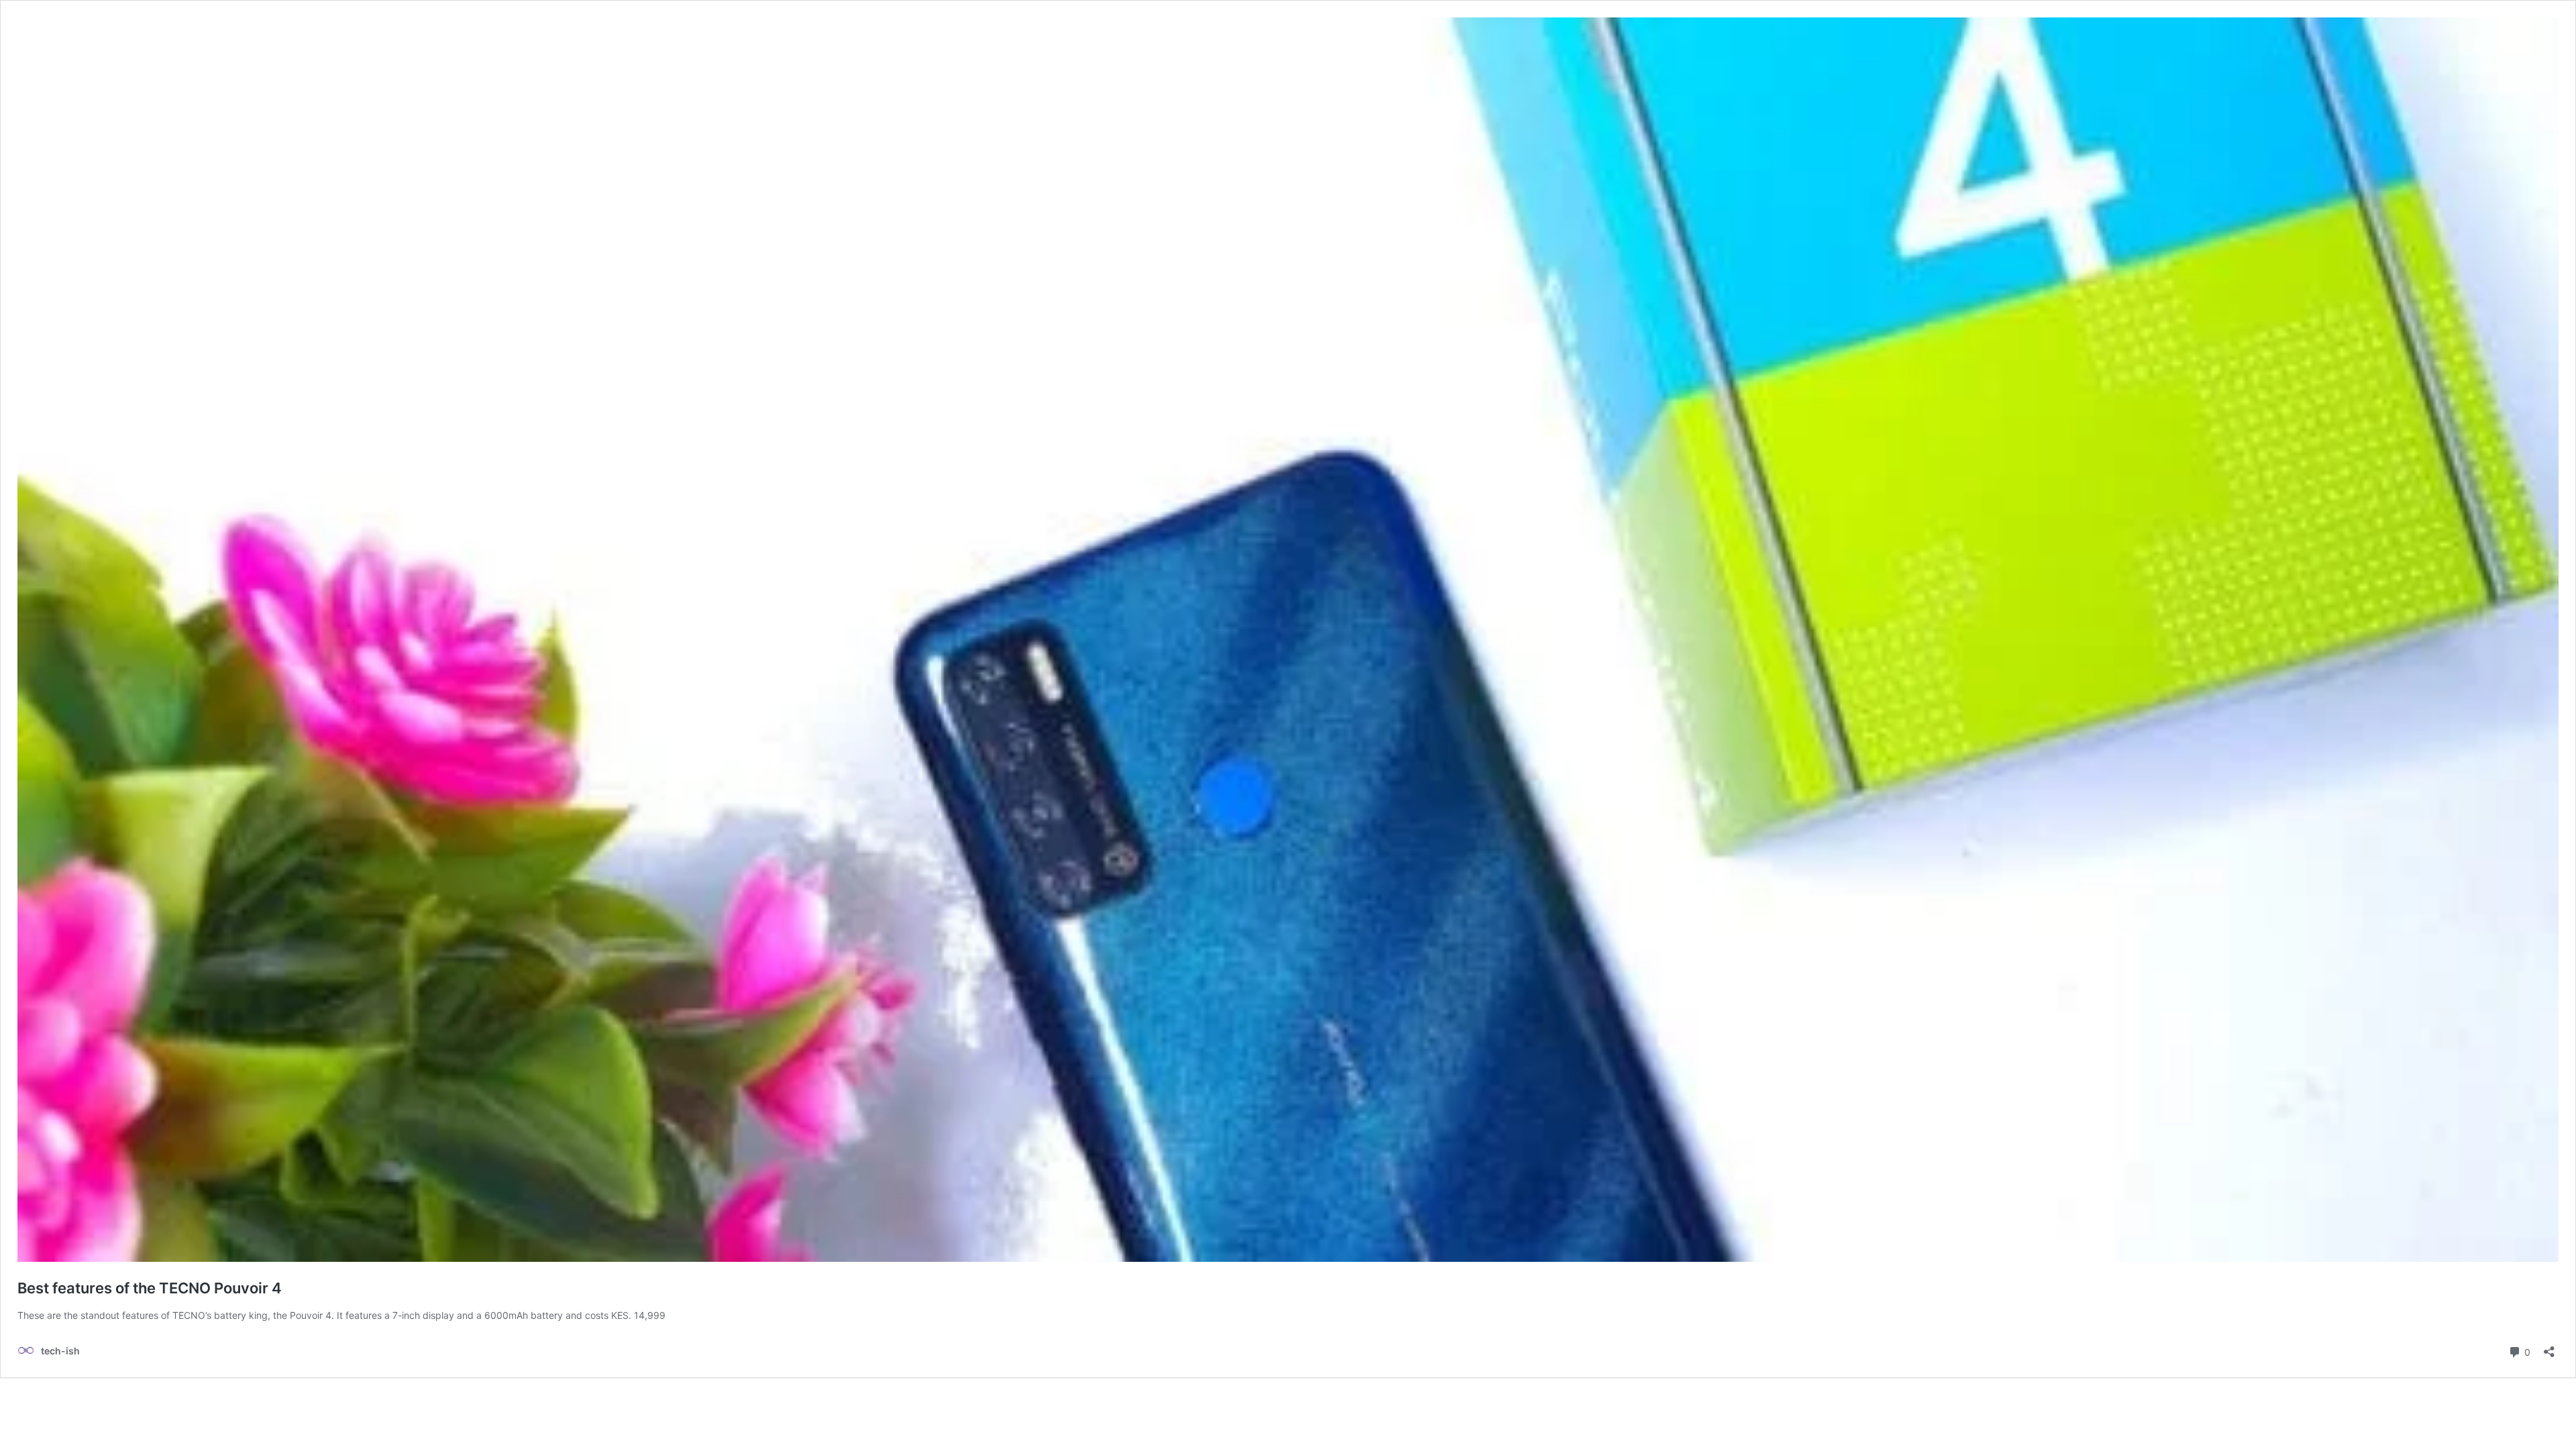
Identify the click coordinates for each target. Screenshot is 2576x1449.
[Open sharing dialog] (2549, 1347)
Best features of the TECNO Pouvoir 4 (150, 1288)
